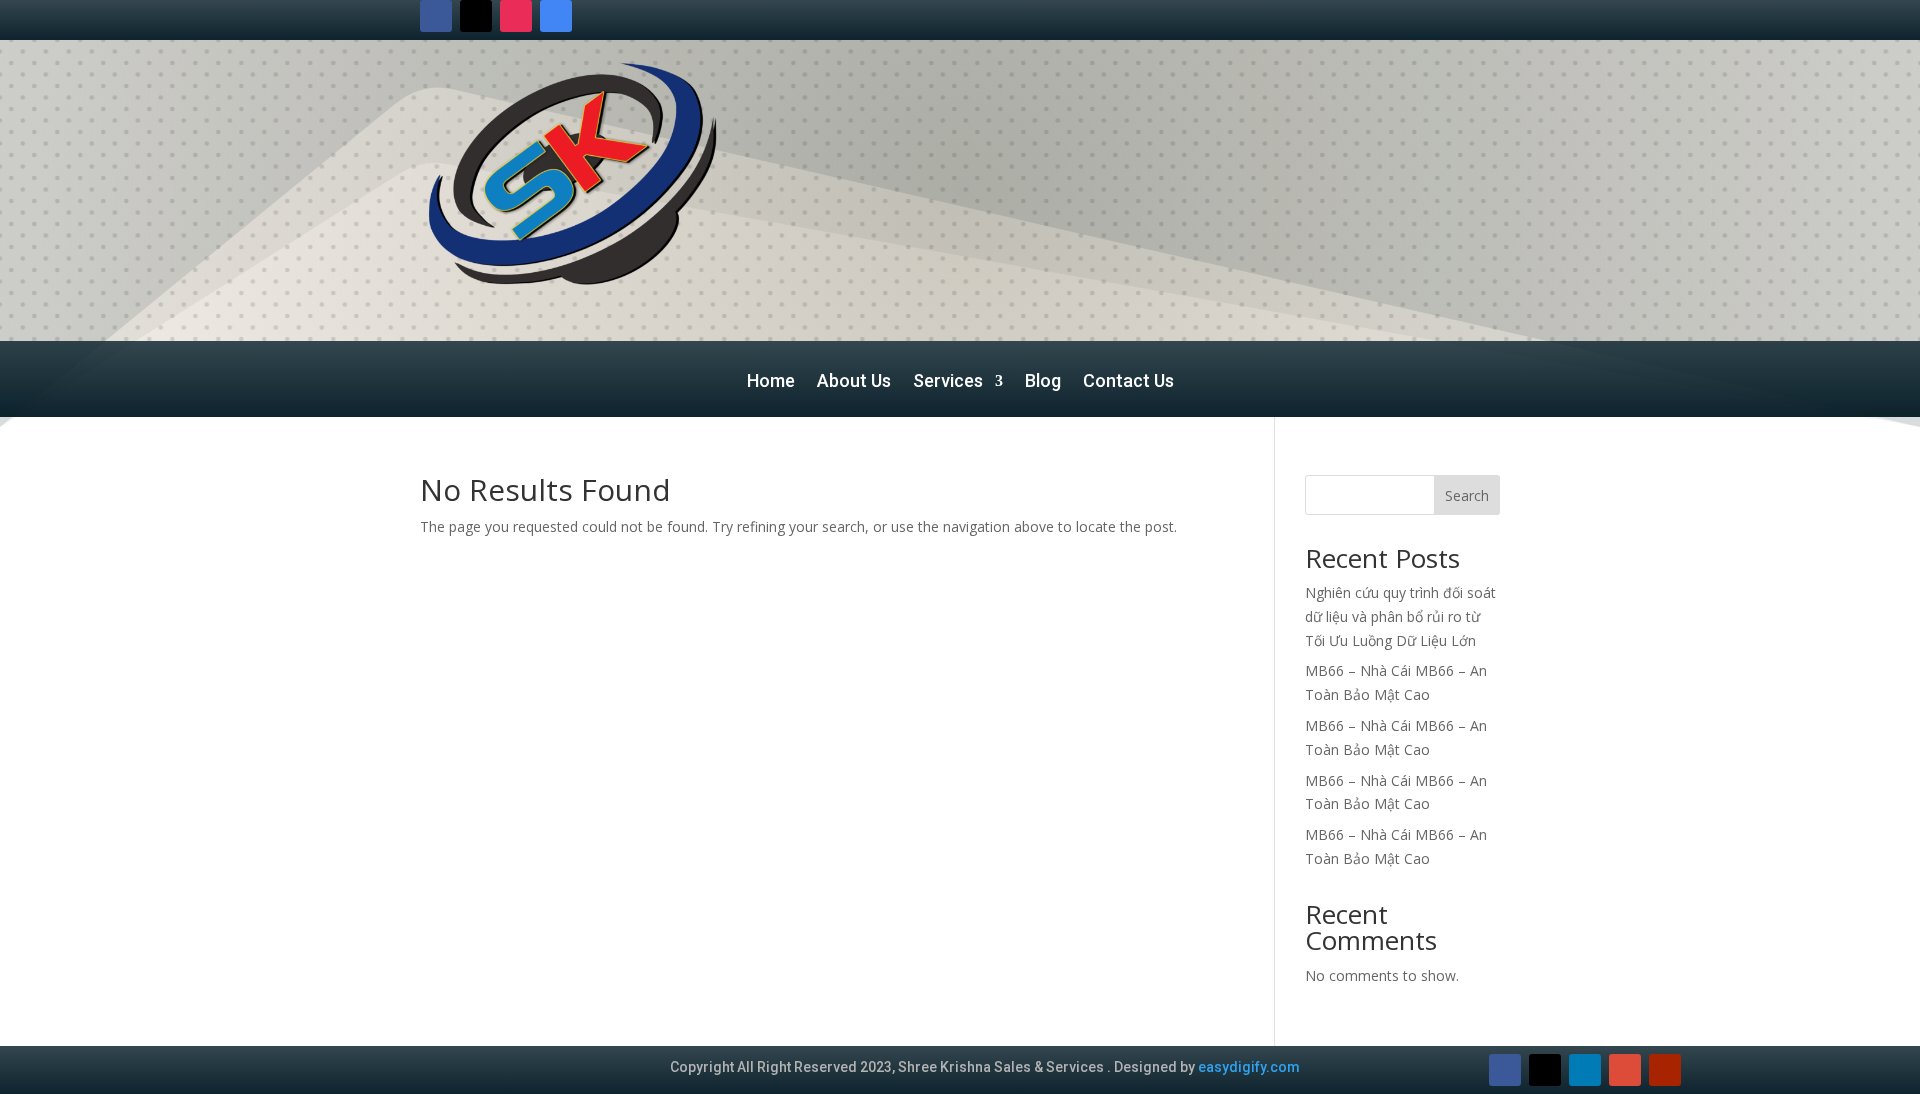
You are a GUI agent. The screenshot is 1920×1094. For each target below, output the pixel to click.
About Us (854, 382)
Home (771, 382)
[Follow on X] (476, 16)
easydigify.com (1249, 1067)
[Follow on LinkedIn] (1585, 1070)
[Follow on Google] (556, 16)
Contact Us (1128, 382)
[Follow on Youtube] (1665, 1070)
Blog (1043, 382)
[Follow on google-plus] (1625, 1070)
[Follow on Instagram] (516, 16)
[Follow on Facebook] (436, 16)
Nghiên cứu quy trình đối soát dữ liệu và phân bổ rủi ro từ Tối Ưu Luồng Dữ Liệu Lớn (1400, 616)
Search (1467, 495)
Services (948, 382)
